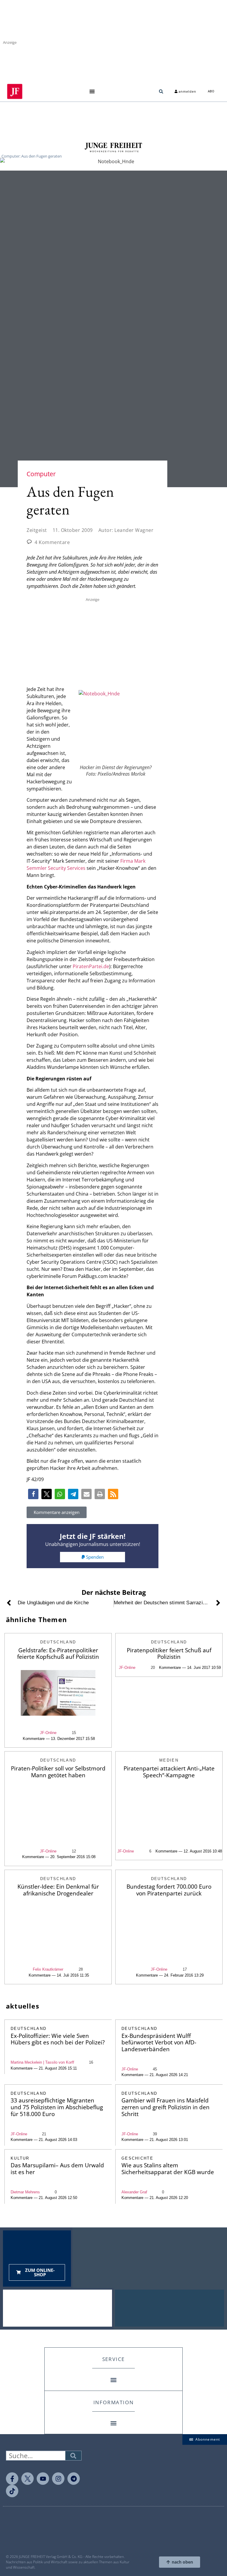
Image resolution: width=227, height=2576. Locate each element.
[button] (92, 91)
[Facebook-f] (12, 2479)
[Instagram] (58, 2479)
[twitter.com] (27, 2479)
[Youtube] (43, 2479)
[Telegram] (74, 2479)
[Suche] (73, 2456)
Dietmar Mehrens (25, 2192)
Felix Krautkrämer (48, 1969)
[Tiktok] (12, 2491)
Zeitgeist (37, 530)
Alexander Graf (134, 2192)
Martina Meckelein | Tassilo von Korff (42, 2062)
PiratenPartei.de (91, 966)
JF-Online (48, 1733)
